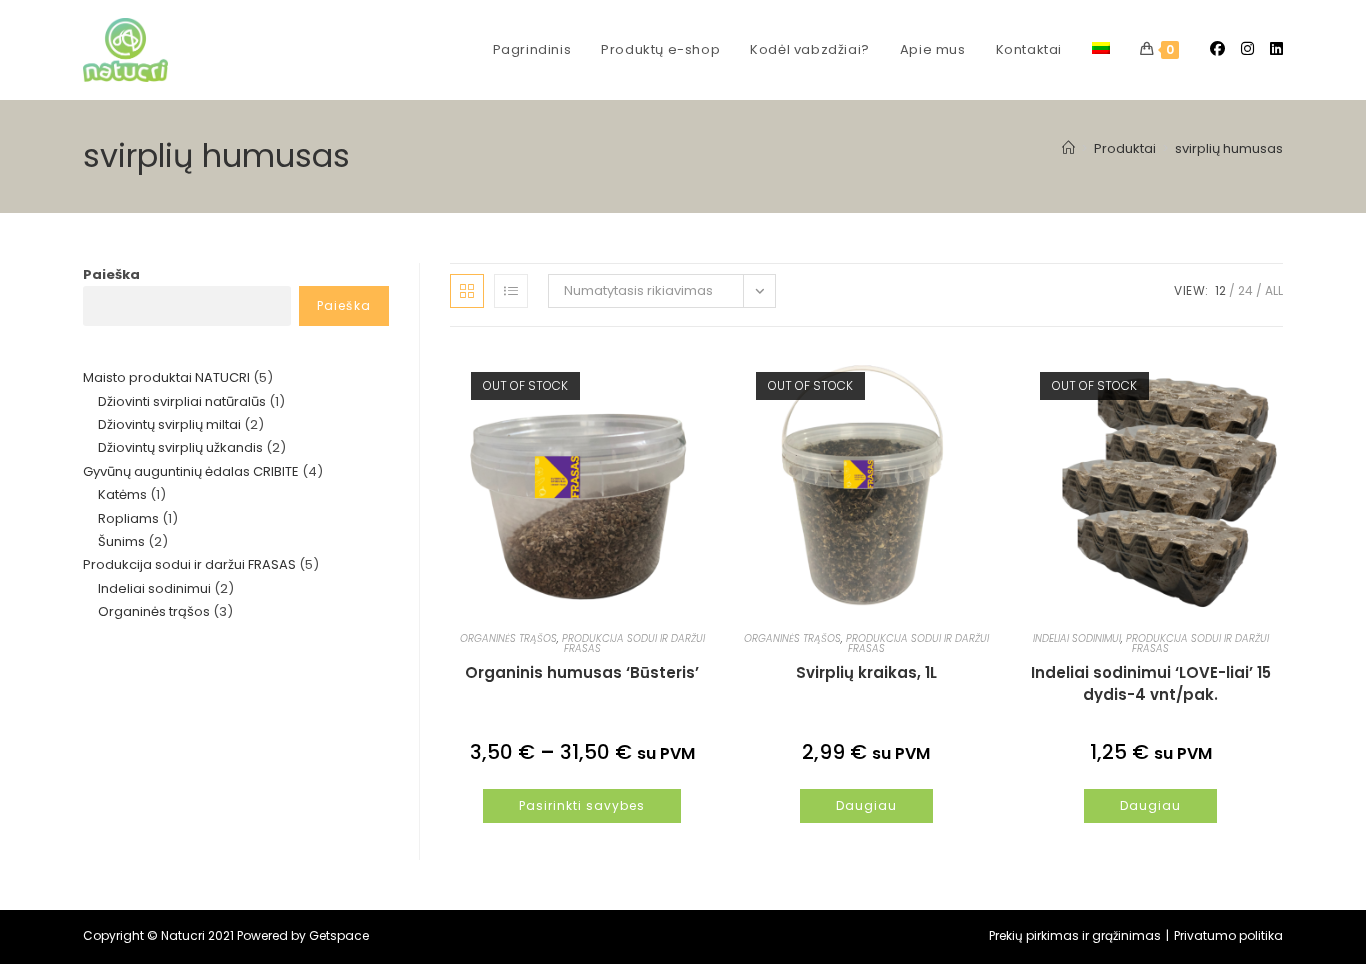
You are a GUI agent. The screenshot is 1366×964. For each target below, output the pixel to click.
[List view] (511, 291)
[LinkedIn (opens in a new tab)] (1276, 48)
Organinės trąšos (508, 638)
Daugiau (866, 805)
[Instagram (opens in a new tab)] (1247, 48)
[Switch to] (1101, 50)
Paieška (111, 274)
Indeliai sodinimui (1077, 638)
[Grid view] (467, 291)
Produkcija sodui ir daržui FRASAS (633, 643)
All (1274, 290)
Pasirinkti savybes (582, 805)
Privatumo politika (1228, 935)
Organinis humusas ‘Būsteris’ (582, 672)
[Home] (1068, 148)
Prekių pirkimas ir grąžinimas (1075, 935)
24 (1245, 290)
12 (1220, 290)
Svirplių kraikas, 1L (866, 672)
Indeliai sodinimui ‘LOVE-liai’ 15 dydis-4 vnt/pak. (1151, 683)
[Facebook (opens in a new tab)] (1217, 48)
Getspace (339, 935)
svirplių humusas (1229, 148)
